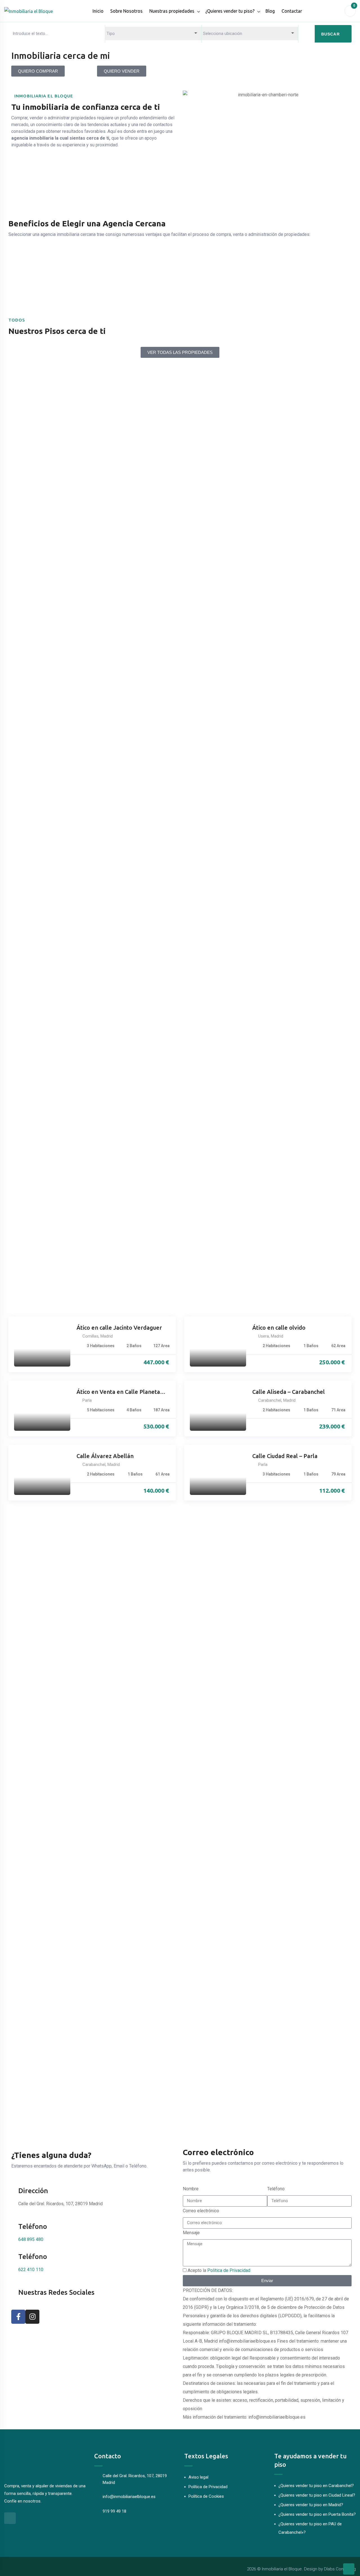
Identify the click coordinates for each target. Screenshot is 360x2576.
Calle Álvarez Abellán (105, 1456)
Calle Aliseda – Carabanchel (289, 1392)
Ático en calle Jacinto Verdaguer (119, 1328)
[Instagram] (32, 2317)
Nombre (191, 2189)
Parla (87, 1400)
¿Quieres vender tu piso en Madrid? (311, 2505)
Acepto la (219, 2270)
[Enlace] (349, 2569)
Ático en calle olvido (279, 1328)
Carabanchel (270, 1400)
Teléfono (276, 2189)
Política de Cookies (206, 2496)
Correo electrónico (201, 2211)
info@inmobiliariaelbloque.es (129, 2497)
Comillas (90, 1336)
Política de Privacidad (229, 2270)
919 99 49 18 (114, 2511)
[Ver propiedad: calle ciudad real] (218, 1473)
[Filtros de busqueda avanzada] (307, 34)
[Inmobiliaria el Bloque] (29, 11)
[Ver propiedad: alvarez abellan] (42, 1473)
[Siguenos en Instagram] (10, 2518)
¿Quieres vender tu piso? (230, 11)
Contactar (292, 11)
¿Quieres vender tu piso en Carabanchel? (316, 2486)
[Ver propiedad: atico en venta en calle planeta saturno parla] (42, 1408)
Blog (270, 11)
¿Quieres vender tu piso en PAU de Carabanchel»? (310, 2528)
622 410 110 (31, 2270)
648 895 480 (31, 2239)
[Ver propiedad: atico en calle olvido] (218, 1344)
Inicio (98, 11)
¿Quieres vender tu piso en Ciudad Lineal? (317, 2495)
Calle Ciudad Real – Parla (285, 1456)
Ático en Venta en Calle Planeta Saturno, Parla (118, 1392)
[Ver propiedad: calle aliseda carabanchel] (218, 1408)
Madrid (107, 1336)
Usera (264, 1336)
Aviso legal (198, 2477)
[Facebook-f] (18, 2317)
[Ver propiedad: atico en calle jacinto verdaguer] (42, 1344)
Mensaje (191, 2233)
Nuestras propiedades (172, 11)
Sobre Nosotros (126, 11)
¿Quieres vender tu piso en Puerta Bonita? (317, 2514)
